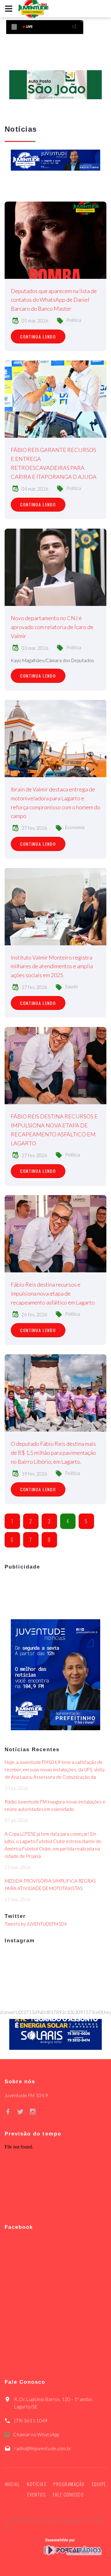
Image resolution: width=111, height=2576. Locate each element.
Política (74, 320)
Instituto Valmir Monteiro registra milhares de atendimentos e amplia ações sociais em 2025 (52, 966)
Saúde (72, 986)
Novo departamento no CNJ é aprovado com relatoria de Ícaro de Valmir (52, 627)
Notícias (37, 2484)
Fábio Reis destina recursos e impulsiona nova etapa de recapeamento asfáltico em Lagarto (53, 1293)
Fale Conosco (68, 2494)
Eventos (37, 2494)
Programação (69, 2484)
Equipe (99, 2484)
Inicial (12, 2484)
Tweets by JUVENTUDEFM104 (36, 1924)
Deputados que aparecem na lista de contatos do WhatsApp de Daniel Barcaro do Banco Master (54, 300)
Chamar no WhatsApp (36, 2434)
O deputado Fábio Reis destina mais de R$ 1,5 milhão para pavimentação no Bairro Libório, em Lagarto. (53, 1453)
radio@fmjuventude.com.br (43, 2448)
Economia (75, 827)
